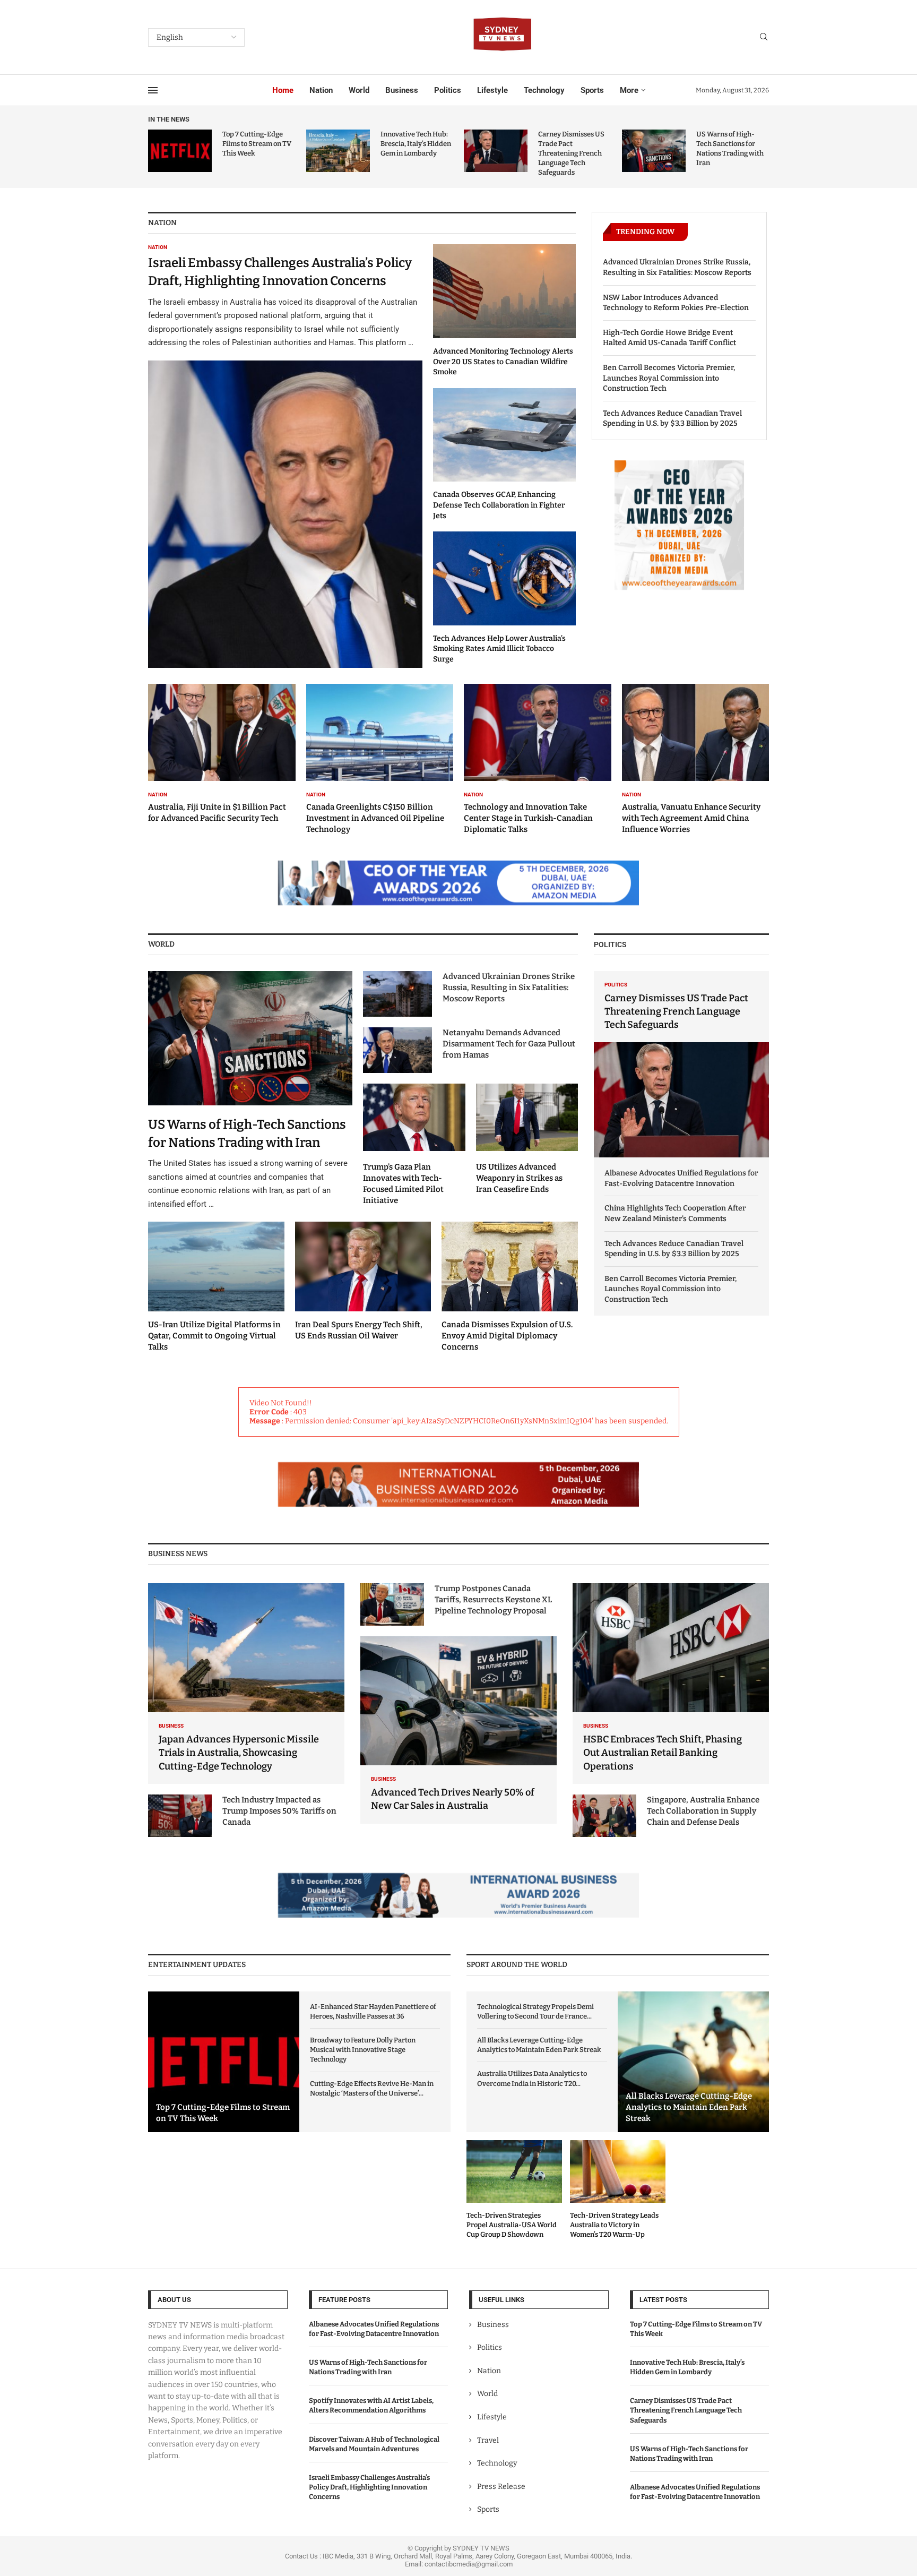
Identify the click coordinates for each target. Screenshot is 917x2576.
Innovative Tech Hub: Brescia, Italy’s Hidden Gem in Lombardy (416, 144)
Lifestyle (492, 90)
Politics (448, 90)
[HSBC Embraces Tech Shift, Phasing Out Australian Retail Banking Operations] (671, 1684)
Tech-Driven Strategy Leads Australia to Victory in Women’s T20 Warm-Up (614, 2225)
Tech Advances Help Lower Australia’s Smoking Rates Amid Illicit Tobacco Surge (499, 649)
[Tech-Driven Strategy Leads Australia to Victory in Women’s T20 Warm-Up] (618, 2190)
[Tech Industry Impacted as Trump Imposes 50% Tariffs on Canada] (180, 1816)
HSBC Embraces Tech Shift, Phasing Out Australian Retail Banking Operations (663, 1753)
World (359, 90)
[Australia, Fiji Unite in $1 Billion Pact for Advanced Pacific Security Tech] (222, 754)
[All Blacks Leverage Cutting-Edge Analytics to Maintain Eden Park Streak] (693, 2062)
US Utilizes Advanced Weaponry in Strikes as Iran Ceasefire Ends (519, 1178)
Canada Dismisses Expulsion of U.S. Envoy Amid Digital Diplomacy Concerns (507, 1336)
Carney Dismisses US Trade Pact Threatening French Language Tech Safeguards (571, 153)
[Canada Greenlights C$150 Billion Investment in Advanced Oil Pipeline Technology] (380, 759)
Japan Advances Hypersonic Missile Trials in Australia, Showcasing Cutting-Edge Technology (239, 1753)
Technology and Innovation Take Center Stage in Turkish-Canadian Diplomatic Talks (528, 818)
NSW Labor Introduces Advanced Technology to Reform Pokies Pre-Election (676, 303)
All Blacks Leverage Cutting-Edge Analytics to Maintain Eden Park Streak (539, 2045)
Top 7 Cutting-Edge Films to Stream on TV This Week (257, 144)
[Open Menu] (153, 90)
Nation (321, 90)
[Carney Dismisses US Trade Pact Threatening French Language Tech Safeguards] (496, 151)
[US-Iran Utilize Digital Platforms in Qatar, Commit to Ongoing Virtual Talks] (216, 1287)
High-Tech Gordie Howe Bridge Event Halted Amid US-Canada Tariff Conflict (669, 338)
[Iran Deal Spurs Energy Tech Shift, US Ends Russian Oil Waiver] (363, 1282)
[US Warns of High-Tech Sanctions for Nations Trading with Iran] (654, 151)
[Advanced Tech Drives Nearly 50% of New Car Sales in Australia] (458, 1730)
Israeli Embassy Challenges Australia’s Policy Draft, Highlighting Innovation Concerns (369, 2487)
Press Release (501, 2487)
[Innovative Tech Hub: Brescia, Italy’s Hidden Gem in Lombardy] (338, 151)
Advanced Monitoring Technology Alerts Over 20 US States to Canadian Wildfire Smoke (503, 362)
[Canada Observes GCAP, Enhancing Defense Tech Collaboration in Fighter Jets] (504, 454)
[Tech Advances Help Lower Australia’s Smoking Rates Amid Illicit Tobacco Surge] (504, 598)
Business (402, 90)
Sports (592, 90)
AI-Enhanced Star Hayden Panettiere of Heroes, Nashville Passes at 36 (373, 2011)
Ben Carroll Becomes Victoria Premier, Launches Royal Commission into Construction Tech (669, 378)
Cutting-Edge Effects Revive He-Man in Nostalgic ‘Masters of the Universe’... (372, 2088)
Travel (488, 2440)
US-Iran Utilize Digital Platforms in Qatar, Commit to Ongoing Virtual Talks (214, 1336)
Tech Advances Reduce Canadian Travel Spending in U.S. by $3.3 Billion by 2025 (672, 419)
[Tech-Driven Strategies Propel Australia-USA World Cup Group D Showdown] (514, 2190)
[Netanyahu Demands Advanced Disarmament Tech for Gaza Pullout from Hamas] (397, 1050)
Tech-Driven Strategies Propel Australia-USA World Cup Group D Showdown (512, 2225)
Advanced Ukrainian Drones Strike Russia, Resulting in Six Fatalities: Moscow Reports (677, 267)
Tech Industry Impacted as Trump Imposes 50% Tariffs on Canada (279, 1811)
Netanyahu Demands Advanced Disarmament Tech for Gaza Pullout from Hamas (509, 1044)
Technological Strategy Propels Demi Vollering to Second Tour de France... (535, 2011)
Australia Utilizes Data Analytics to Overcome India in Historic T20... (532, 2078)
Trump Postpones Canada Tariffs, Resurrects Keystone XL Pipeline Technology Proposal (493, 1600)
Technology (544, 90)
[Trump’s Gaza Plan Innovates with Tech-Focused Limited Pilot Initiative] (414, 1145)
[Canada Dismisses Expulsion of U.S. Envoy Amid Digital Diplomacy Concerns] (510, 1287)
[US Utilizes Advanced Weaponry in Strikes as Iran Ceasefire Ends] (527, 1139)
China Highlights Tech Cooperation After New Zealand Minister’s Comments (675, 1213)
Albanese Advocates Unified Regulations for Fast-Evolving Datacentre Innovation (681, 1178)
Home (283, 90)
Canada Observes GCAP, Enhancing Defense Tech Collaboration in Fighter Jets (499, 505)
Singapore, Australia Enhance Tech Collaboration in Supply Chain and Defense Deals (703, 1811)
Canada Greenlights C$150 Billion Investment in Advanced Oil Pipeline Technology (375, 818)
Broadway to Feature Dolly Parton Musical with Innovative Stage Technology (363, 2050)
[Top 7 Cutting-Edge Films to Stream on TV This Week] (180, 151)
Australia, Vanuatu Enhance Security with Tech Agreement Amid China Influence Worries (691, 818)
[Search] (764, 37)
